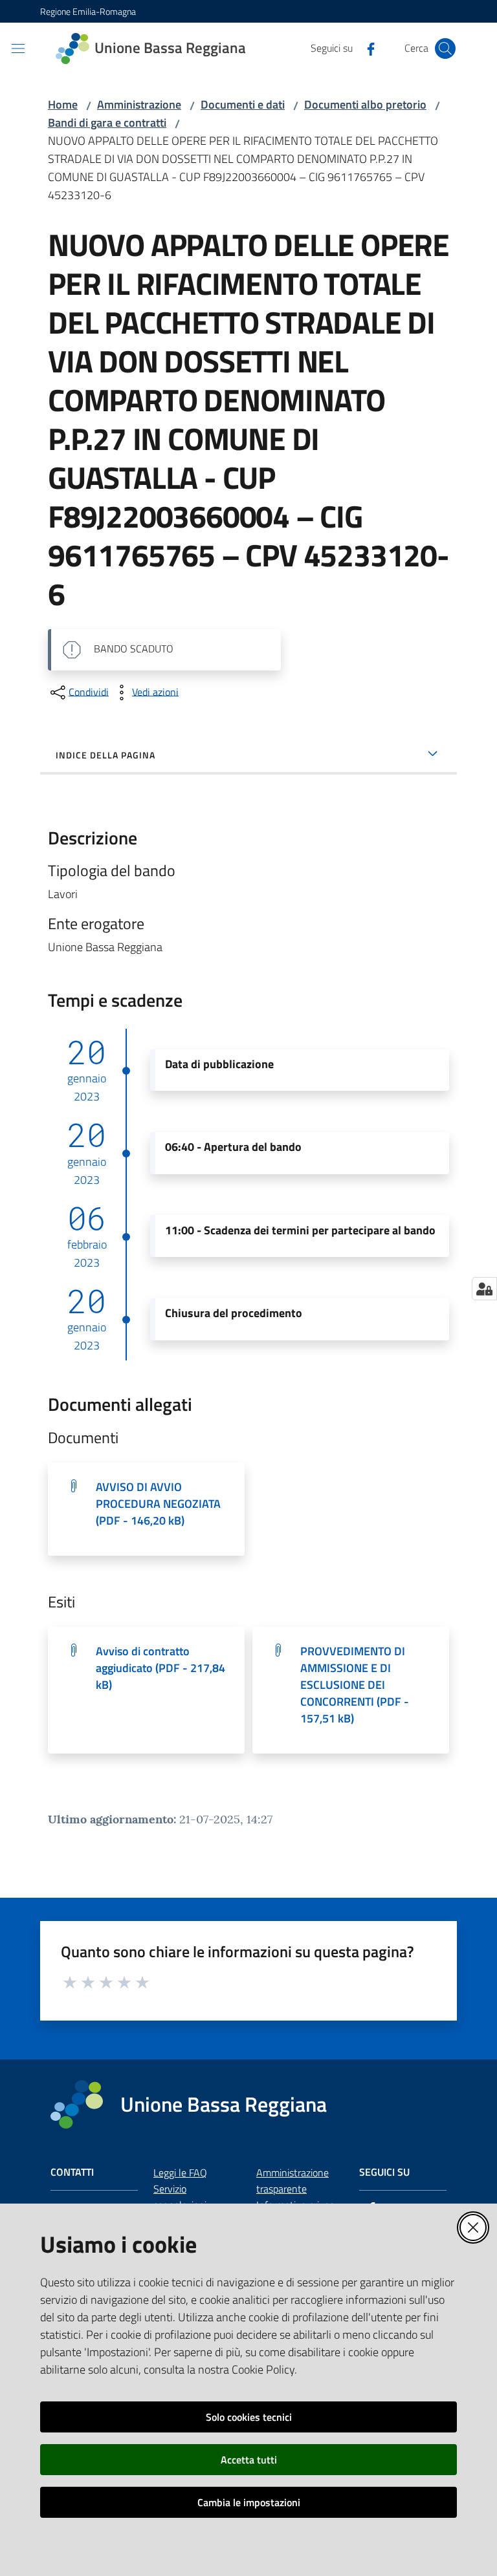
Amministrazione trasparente (293, 2181)
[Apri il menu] (18, 48)
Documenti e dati (243, 104)
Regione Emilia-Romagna (88, 11)
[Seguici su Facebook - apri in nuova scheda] (366, 48)
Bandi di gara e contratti (107, 123)
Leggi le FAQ (180, 2173)
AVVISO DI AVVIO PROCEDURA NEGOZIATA (158, 1504)
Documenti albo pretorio (365, 104)
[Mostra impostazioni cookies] (484, 1289)
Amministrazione (139, 104)
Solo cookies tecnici (249, 2417)
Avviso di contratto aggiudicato (160, 1668)
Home (63, 104)
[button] (445, 48)
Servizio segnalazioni (180, 2197)
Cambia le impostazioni (249, 2502)
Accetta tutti (249, 2460)
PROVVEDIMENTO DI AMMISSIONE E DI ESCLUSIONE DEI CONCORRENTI (355, 1685)
